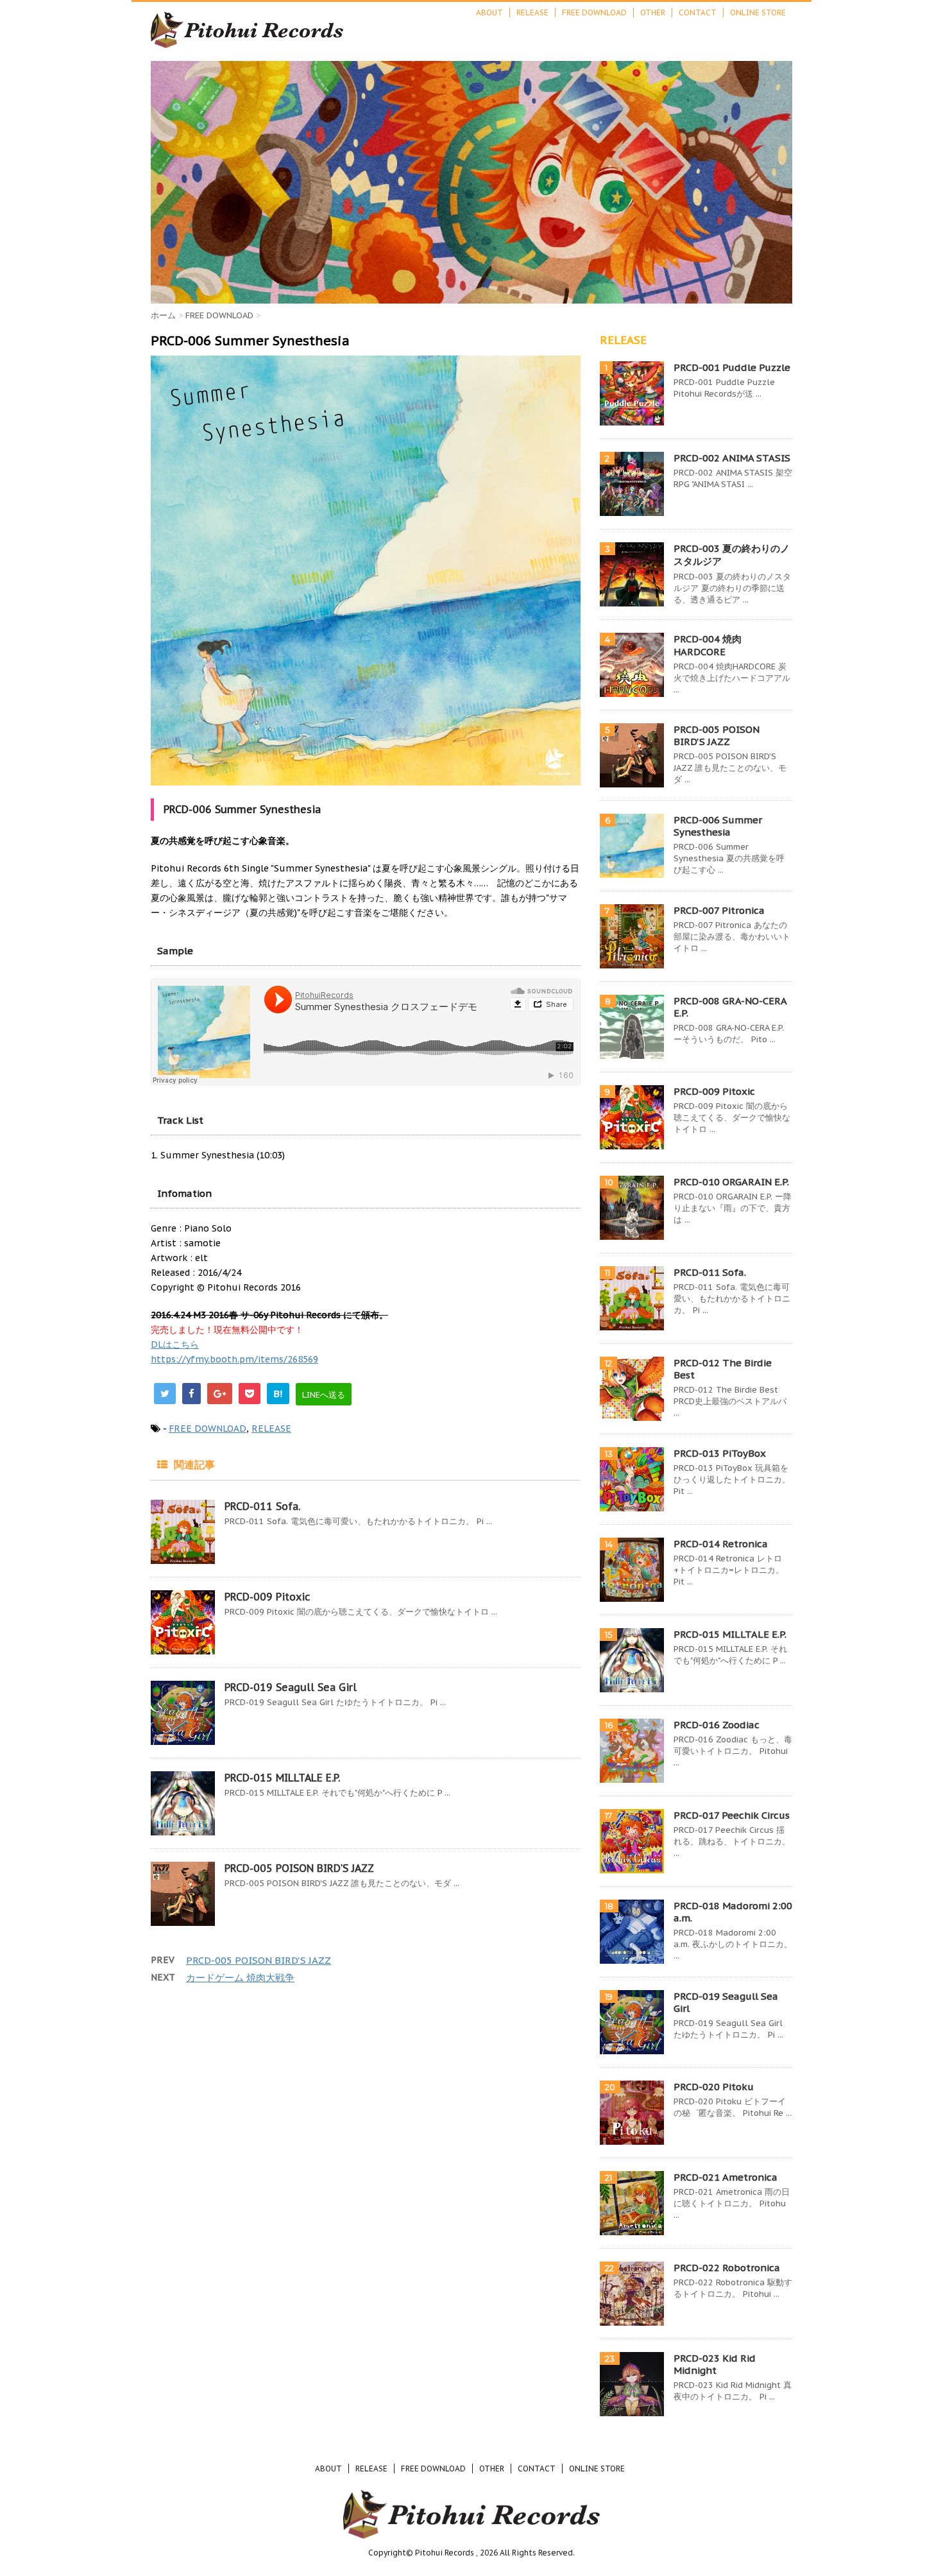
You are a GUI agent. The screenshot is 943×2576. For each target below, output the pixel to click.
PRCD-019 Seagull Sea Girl (291, 1687)
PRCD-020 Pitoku (714, 2087)
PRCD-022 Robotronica (727, 2268)
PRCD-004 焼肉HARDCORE (708, 645)
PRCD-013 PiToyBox (720, 1453)
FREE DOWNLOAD (594, 13)
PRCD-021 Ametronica (726, 2177)
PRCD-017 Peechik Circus (732, 1815)
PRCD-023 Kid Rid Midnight (715, 2364)
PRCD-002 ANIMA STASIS (732, 458)
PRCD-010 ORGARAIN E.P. (731, 1182)
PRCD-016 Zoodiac (717, 1725)
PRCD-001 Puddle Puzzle (732, 367)
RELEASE (532, 13)
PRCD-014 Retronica (721, 1544)
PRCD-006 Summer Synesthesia (718, 826)
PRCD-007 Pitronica (719, 910)
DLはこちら (175, 1344)
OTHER (653, 13)
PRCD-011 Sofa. (262, 1506)
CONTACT (698, 13)
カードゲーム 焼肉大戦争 (240, 1978)
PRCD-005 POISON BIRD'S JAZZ (299, 1868)
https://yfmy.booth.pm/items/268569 (234, 1359)
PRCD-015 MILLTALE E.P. (282, 1778)
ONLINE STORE (758, 13)
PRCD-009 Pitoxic (268, 1597)
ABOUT (489, 13)
